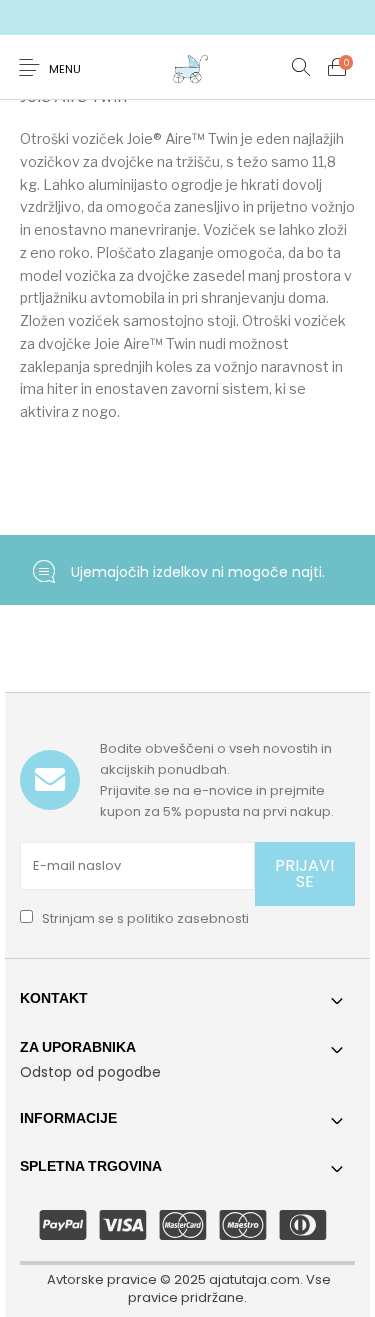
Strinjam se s (144, 918)
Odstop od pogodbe (90, 1072)
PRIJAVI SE (304, 873)
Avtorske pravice (102, 1279)
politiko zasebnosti (188, 918)
